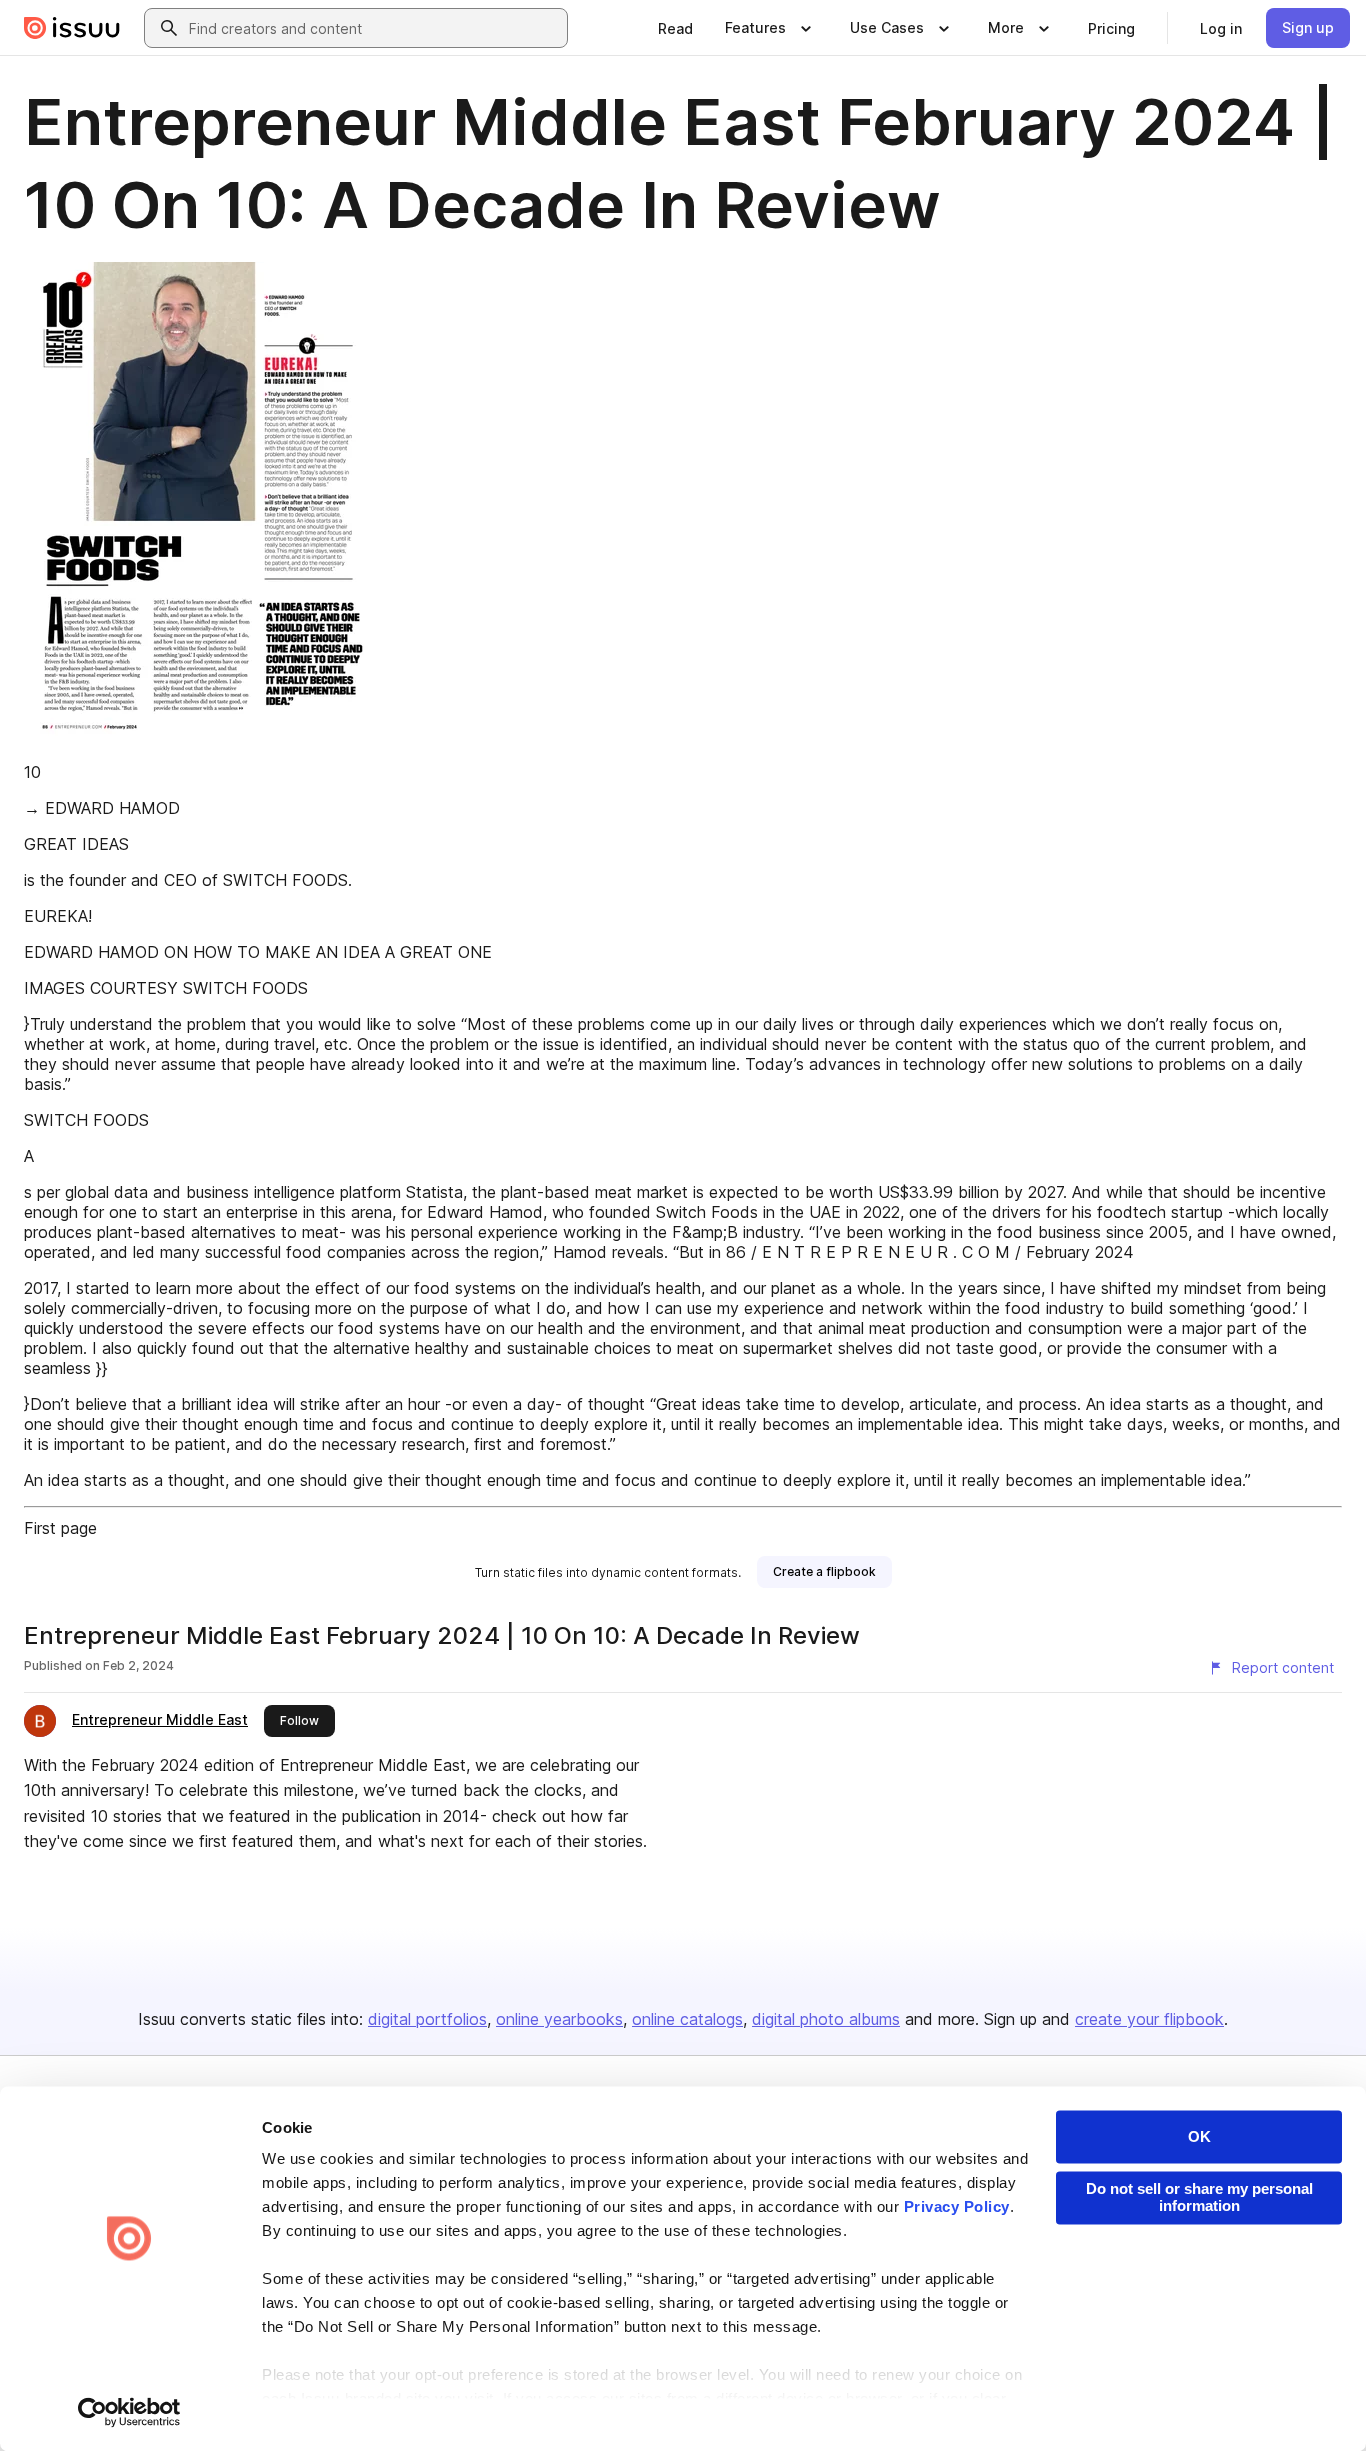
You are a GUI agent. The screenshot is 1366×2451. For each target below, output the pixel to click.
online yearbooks (559, 2019)
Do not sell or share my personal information (1199, 2197)
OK (1199, 2136)
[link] (675, 28)
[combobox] (374, 28)
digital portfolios (427, 2019)
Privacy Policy (957, 2207)
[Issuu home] (72, 28)
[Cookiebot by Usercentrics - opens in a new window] (129, 2412)
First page (60, 1528)
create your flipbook (1149, 2019)
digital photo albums (826, 2019)
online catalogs (687, 2019)
